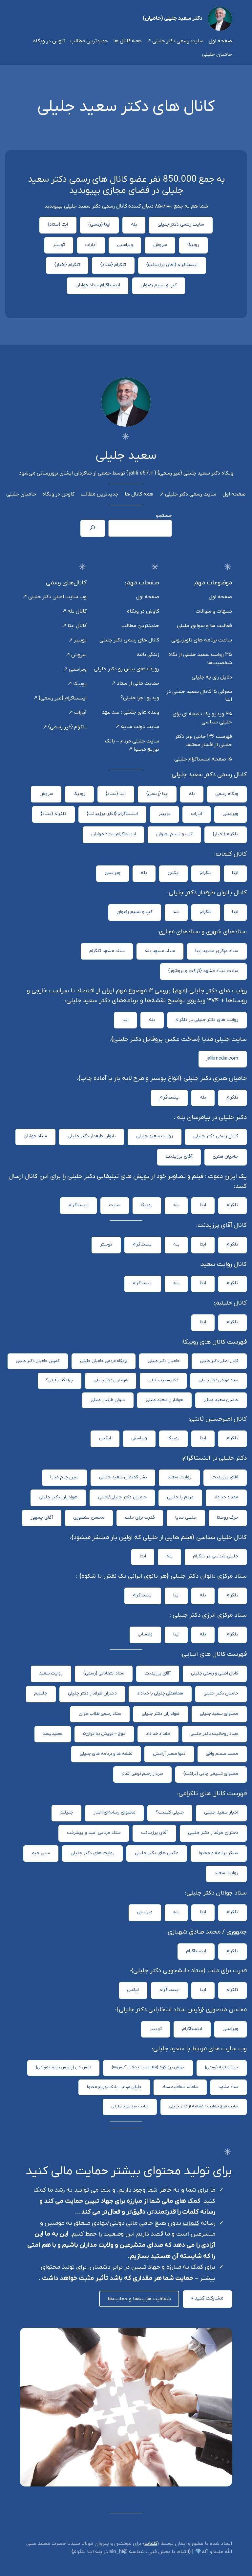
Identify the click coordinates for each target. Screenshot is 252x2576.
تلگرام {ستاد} (113, 265)
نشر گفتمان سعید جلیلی (123, 1477)
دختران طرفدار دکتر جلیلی (92, 1693)
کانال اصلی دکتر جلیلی (219, 1361)
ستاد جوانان (35, 1136)
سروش (160, 245)
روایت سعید (179, 1477)
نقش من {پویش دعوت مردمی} (63, 2067)
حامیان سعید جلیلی (221, 1400)
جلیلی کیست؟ (170, 1812)
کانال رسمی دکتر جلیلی (216, 1136)
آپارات (91, 245)
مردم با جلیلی (180, 1497)
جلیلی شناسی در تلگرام (216, 1556)
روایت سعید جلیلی (155, 1136)
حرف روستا (228, 1518)
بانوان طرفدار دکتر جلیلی (92, 1136)
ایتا (235, 873)
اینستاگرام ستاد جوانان (98, 285)
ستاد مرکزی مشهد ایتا (217, 951)
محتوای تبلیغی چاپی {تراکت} (211, 1774)
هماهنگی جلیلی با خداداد (160, 1693)
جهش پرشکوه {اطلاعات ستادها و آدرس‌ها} (148, 2067)
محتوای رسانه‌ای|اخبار (115, 1812)
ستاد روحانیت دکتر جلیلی (214, 1734)
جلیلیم (41, 1693)
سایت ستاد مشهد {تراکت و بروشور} (203, 971)
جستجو (164, 516)
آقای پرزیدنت (179, 1156)
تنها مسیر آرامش (169, 1754)
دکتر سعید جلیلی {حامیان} (173, 18)
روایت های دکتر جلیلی (93, 1853)
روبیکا (193, 245)
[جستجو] (93, 528)
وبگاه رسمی (227, 794)
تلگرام (206, 873)
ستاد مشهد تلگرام (107, 951)
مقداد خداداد (226, 1497)
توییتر (59, 245)
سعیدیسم (52, 1734)
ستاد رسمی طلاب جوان (100, 1714)
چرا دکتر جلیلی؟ (59, 1380)
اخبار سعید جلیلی (221, 1812)
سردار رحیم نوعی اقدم (142, 1774)
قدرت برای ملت (140, 1518)
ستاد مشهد (228, 2087)
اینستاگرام (169, 1097)
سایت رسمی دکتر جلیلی (181, 224)
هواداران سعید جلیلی (164, 1400)
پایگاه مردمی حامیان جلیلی (104, 1361)
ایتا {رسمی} (99, 224)
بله (134, 224)
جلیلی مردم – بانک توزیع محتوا (114, 2087)
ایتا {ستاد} (58, 224)
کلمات (190, 2212)
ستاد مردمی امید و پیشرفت (94, 1833)
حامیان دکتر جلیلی (164, 1361)
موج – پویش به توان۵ (104, 1734)
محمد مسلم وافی (222, 1754)
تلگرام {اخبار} (67, 265)
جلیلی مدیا (186, 1518)
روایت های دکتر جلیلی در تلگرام (207, 1020)
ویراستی (125, 245)
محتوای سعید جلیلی (219, 1714)
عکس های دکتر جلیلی (157, 1853)
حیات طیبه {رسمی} (221, 2067)
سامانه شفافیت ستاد (180, 2087)
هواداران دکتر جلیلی (111, 1380)
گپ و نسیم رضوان (158, 285)
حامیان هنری (225, 1156)
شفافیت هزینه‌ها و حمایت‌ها (139, 2299)
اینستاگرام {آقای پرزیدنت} (172, 265)
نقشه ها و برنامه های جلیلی (106, 1754)
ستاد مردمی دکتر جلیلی (218, 1380)
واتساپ (145, 1634)
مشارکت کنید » (207, 2298)
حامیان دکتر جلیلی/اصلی (122, 1497)
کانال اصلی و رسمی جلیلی (215, 1673)
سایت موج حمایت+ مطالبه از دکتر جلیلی (203, 2106)
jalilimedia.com (222, 1058)
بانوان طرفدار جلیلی (108, 1400)
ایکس (174, 873)
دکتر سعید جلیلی (163, 1380)
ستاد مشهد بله (160, 951)
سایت (115, 1205)
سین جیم (41, 1853)
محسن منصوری (89, 1518)
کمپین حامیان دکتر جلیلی (38, 1361)
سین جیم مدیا (64, 1477)
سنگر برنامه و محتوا (219, 1853)
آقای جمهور (42, 1518)
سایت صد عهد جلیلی (130, 2106)
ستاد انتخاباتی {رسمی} (104, 1673)
